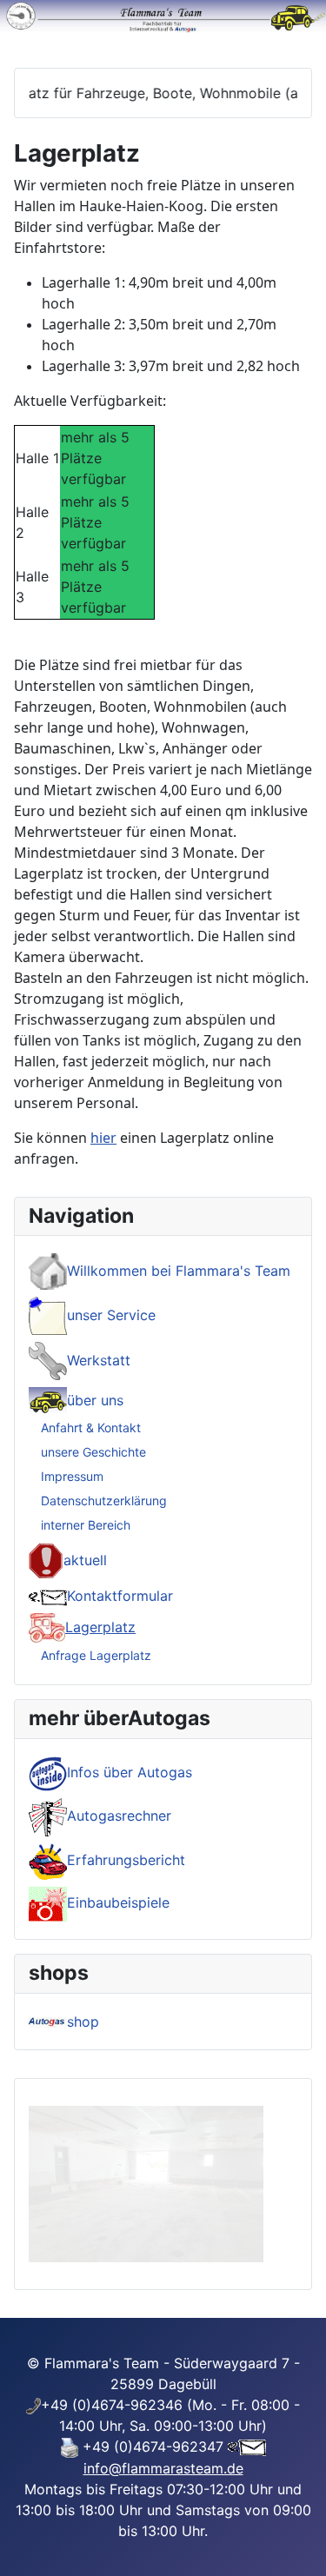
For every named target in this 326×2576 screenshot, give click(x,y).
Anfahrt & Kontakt (91, 1427)
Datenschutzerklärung (104, 1500)
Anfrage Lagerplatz (96, 1655)
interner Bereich (86, 1525)
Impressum (72, 1476)
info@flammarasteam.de (163, 2468)
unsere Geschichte (93, 1452)
